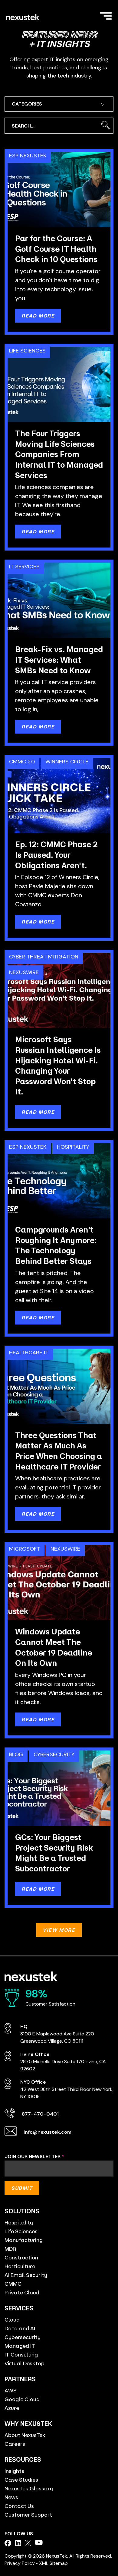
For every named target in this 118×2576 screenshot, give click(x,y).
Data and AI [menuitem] (20, 2328)
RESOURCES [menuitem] (23, 2459)
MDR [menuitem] (10, 2249)
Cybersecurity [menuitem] (23, 2337)
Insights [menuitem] (14, 2471)
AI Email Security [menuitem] (26, 2275)
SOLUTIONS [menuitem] (22, 2211)
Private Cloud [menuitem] (22, 2292)
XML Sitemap (53, 2563)
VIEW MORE (59, 1930)
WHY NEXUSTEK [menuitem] (28, 2424)
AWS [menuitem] (11, 2390)
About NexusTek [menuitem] (25, 2435)
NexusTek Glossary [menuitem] (29, 2488)
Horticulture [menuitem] (20, 2266)
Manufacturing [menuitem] (24, 2240)
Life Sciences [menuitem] (21, 2231)
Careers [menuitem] (15, 2444)
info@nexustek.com (48, 2132)
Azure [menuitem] (12, 2408)
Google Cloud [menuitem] (22, 2399)
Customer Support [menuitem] (28, 2514)
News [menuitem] (11, 2497)
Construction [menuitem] (21, 2257)
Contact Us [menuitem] (19, 2506)
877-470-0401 (40, 2114)
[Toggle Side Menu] (106, 15)
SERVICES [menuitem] (19, 2308)
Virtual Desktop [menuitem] (25, 2363)
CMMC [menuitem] (13, 2284)
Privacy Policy (20, 2563)
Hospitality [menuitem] (19, 2222)
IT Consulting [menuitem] (21, 2354)
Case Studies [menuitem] (21, 2480)
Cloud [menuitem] (12, 2319)
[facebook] (8, 2543)
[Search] (106, 126)
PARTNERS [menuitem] (20, 2379)
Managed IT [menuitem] (20, 2346)
